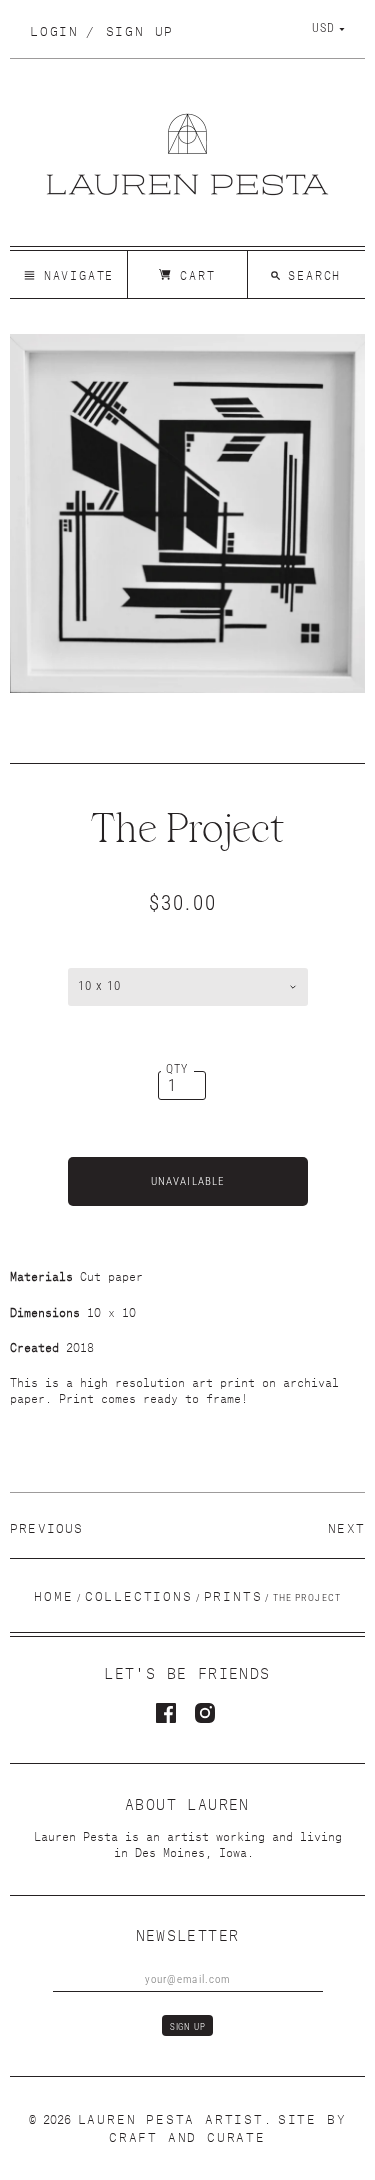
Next (346, 1526)
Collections (139, 1594)
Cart (193, 273)
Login (54, 29)
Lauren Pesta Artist (171, 2117)
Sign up (140, 29)
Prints (233, 1594)
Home (53, 1594)
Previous (47, 1526)
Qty (177, 1069)
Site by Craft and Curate (227, 2126)
